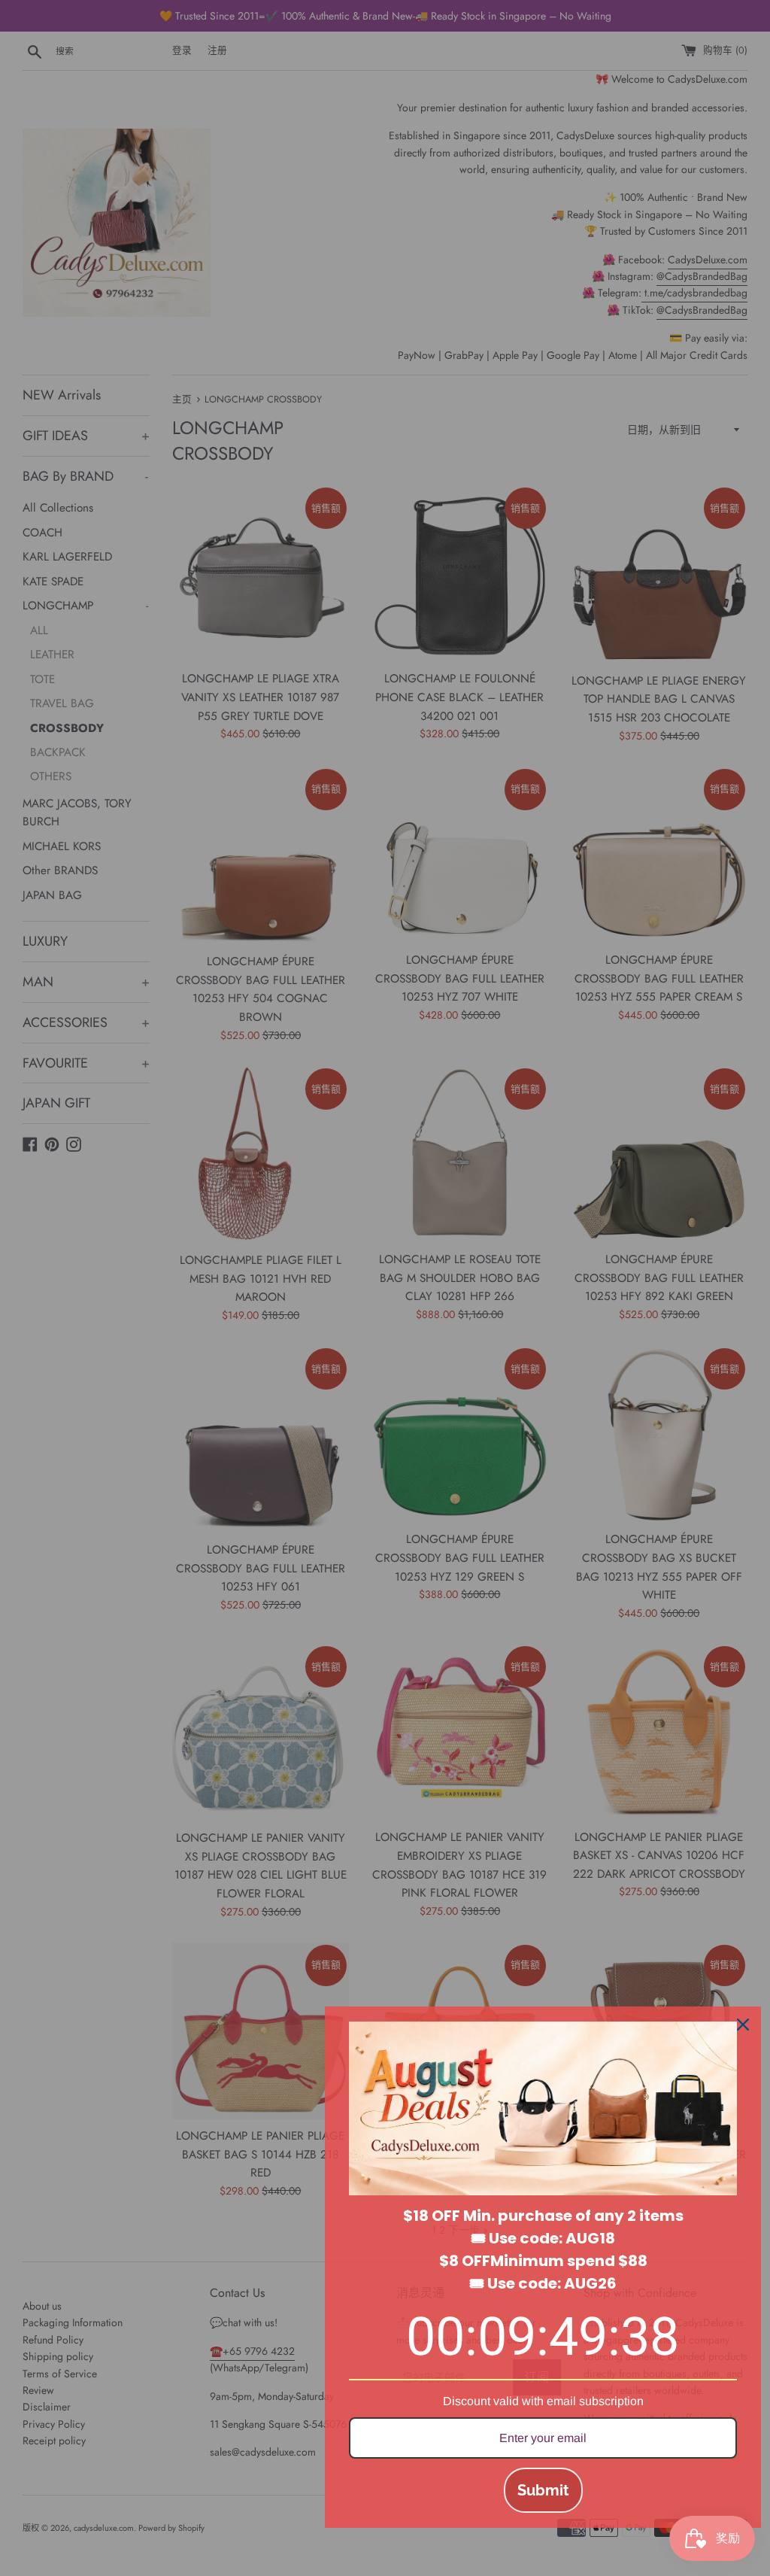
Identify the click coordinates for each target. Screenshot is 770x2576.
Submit (543, 2490)
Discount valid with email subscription (543, 2401)
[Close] (743, 2025)
